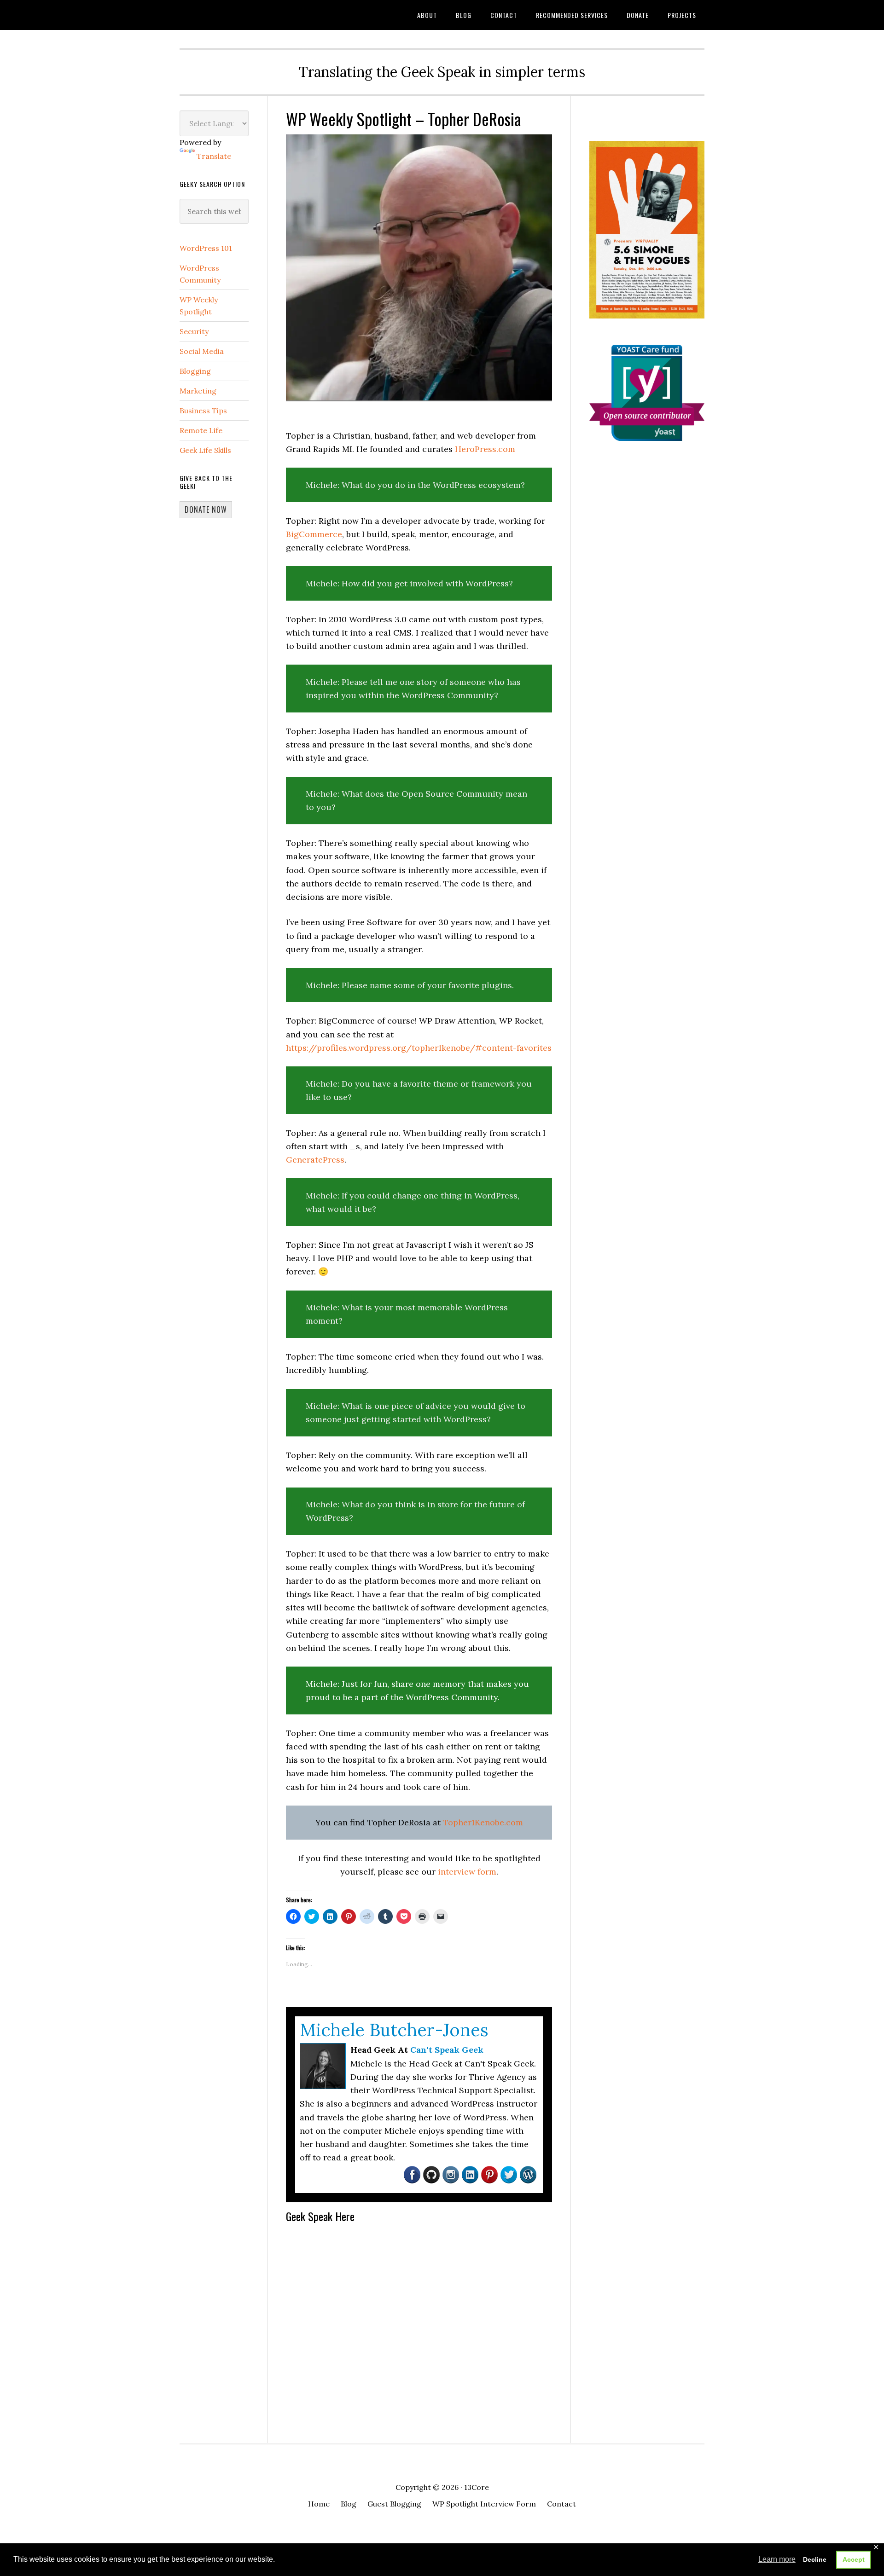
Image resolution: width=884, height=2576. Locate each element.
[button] (419, 267)
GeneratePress (315, 1160)
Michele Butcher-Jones (394, 2030)
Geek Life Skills (205, 450)
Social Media (202, 351)
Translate (214, 156)
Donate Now (206, 509)
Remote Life (201, 430)
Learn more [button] (777, 2559)
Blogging (195, 371)
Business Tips (203, 411)
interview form (467, 1872)
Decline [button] (815, 2559)
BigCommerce (314, 534)
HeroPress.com (485, 449)
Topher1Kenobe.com (483, 1822)
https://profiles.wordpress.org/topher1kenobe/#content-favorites (419, 1048)
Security (194, 331)
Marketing (198, 391)
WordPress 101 (206, 248)
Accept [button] (854, 2559)
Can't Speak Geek (253, 15)
